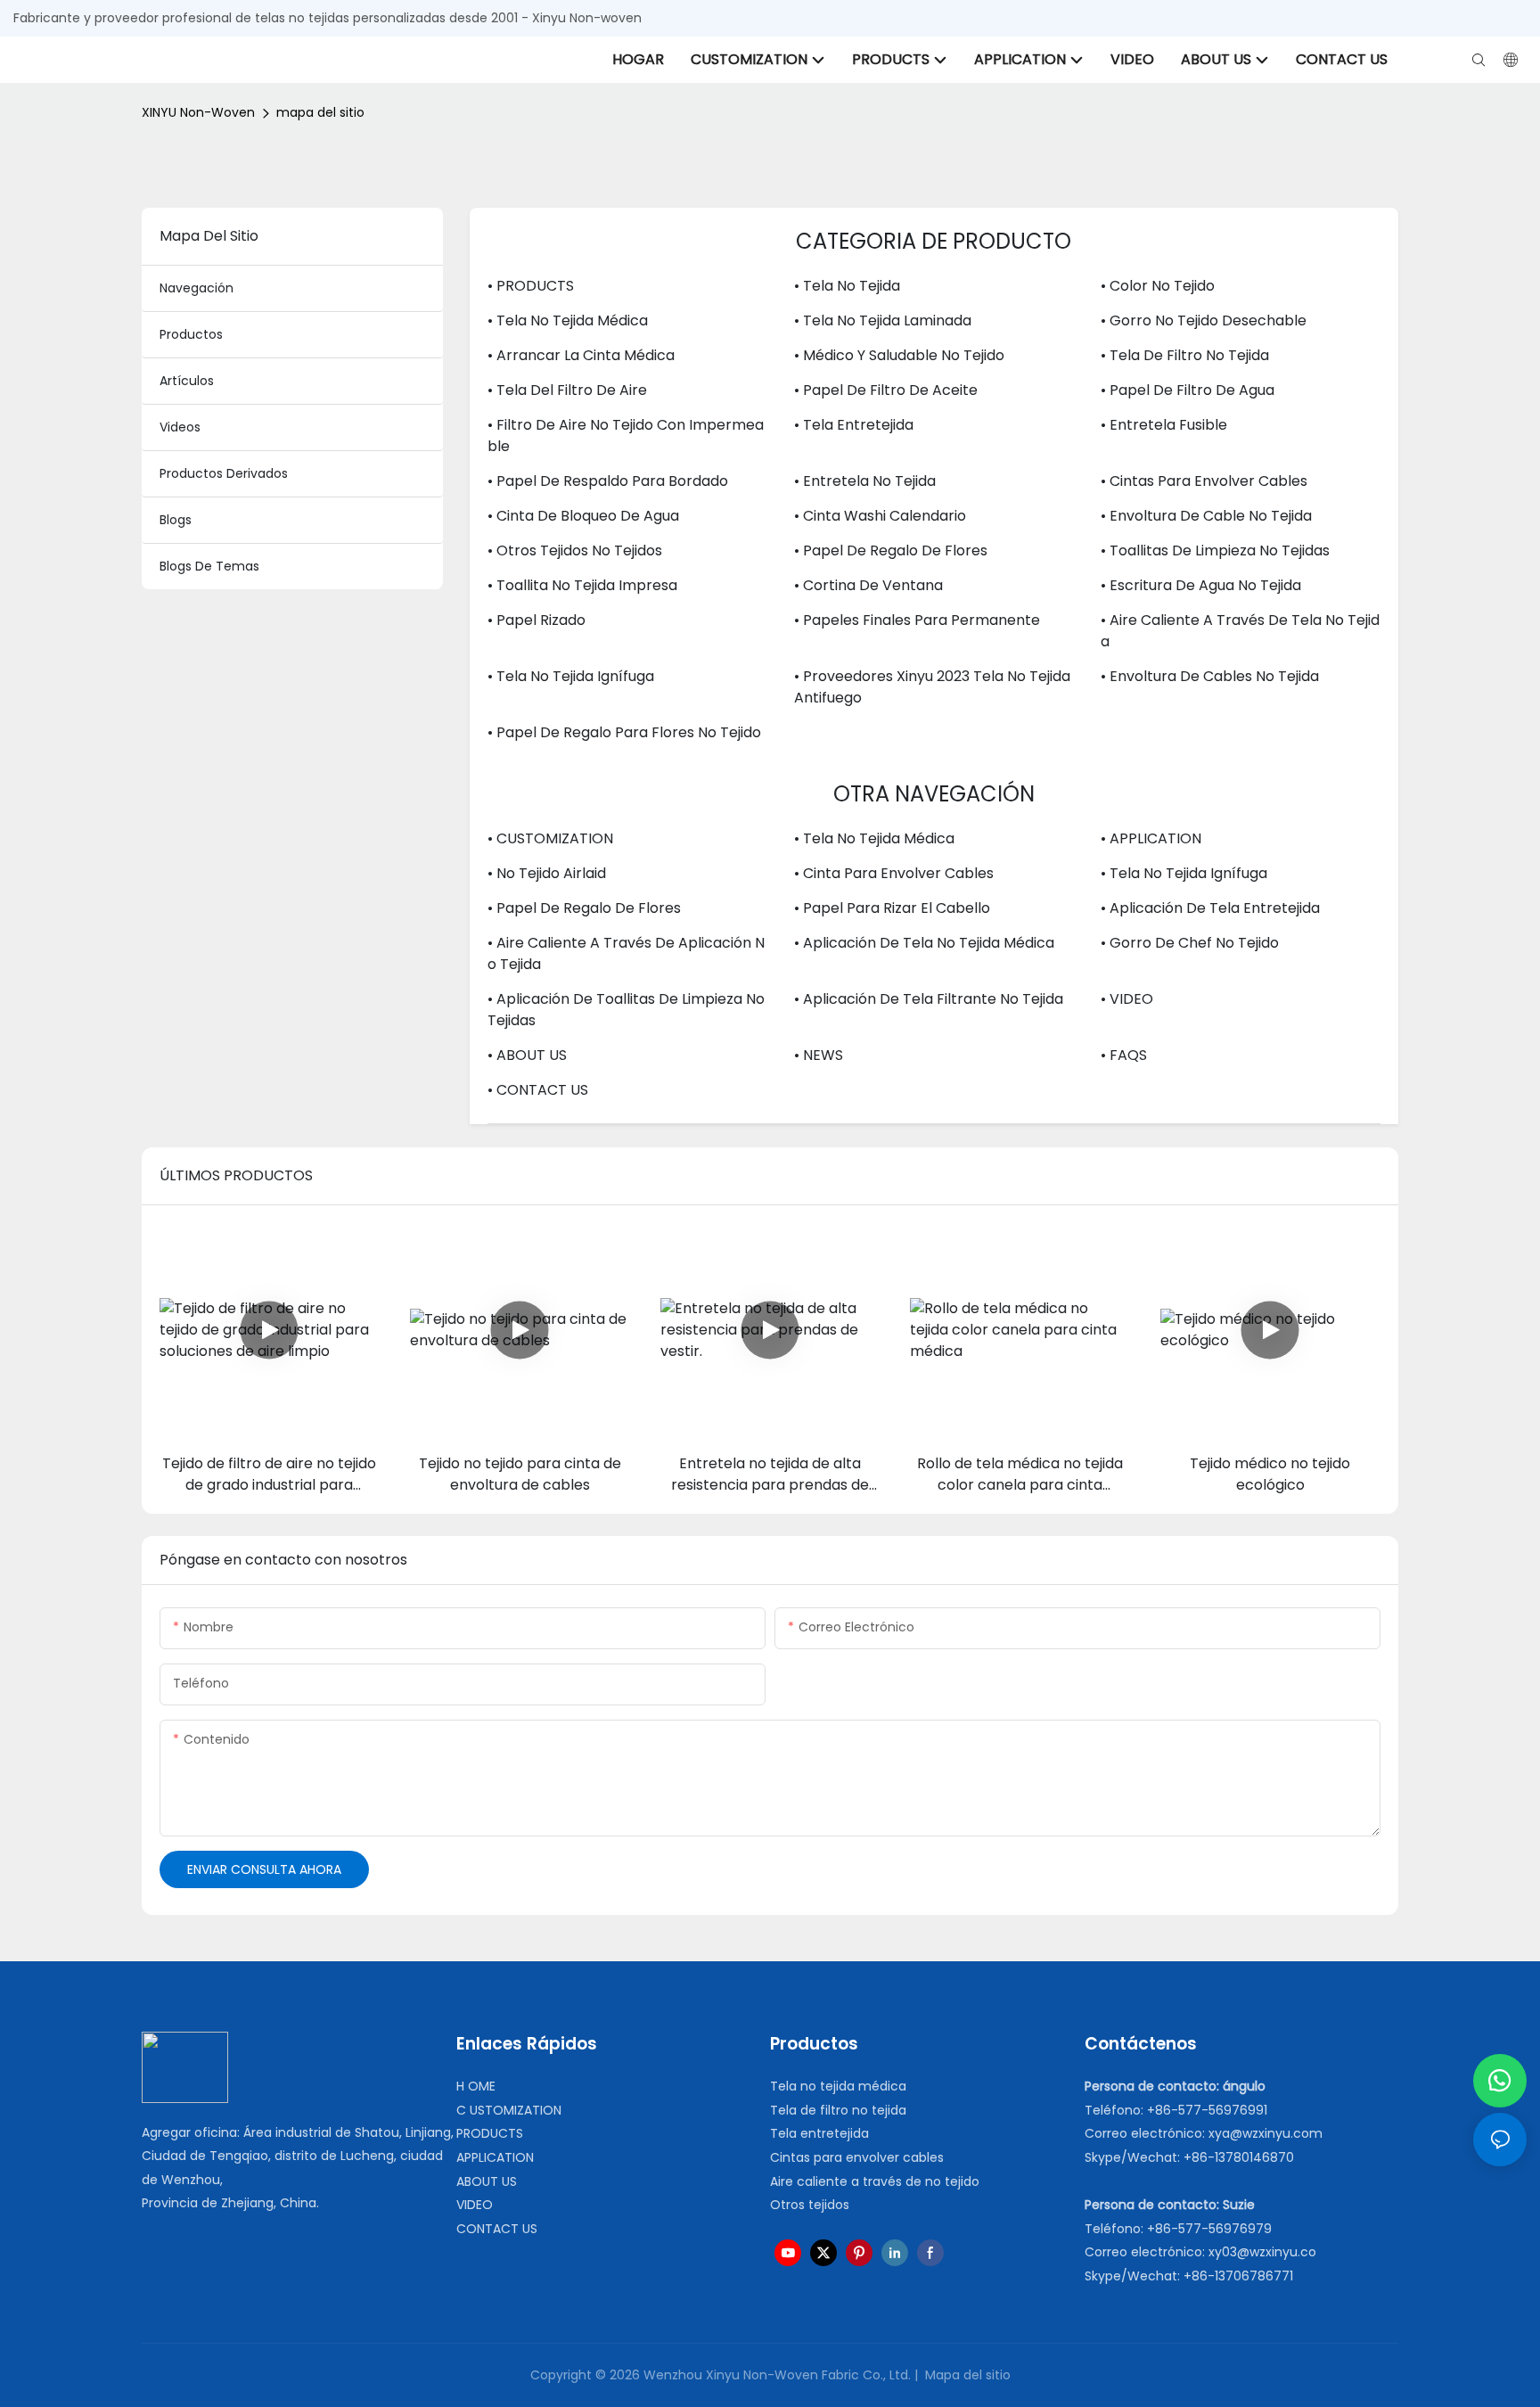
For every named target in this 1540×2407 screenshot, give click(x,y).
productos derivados (224, 473)
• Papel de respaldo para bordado (608, 481)
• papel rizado (537, 620)
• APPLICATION (1151, 838)
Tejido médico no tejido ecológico (1270, 1474)
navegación (197, 288)
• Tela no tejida (847, 286)
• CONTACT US (538, 1090)
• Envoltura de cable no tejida (1206, 516)
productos (191, 334)
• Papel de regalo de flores (891, 550)
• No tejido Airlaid (547, 873)
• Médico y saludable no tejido (899, 355)
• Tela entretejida (854, 425)
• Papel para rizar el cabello (892, 908)
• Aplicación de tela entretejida (1210, 908)
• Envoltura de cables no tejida (1210, 676)
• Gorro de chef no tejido (1190, 943)
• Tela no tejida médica (568, 320)
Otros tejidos (810, 2205)
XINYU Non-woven (198, 112)
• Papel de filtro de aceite (886, 390)
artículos (187, 381)
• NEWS (819, 1055)
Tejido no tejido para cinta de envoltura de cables (520, 1474)
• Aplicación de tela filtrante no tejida (929, 999)
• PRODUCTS (531, 286)
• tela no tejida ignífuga (571, 676)
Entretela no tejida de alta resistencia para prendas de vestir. (770, 1475)
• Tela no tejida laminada (883, 320)
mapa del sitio (320, 112)
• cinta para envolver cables (894, 873)
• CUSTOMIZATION (550, 838)
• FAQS (1124, 1055)
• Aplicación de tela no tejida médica (924, 943)
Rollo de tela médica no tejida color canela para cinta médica (1020, 1475)
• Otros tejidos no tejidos (575, 550)
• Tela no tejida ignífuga (1184, 873)
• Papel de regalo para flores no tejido (624, 732)
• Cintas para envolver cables (1204, 481)
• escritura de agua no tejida (1201, 585)
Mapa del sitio (966, 2375)
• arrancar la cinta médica (581, 355)
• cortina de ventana (868, 585)
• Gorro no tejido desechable (1204, 320)
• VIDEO (1127, 999)
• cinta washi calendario (880, 516)
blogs (176, 520)
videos (180, 427)
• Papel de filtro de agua (1188, 390)
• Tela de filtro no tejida (1185, 355)
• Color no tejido (1158, 286)
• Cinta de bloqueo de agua (583, 516)
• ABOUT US (527, 1055)
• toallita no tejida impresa (582, 585)
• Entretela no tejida (865, 481)
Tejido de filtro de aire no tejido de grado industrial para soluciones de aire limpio (269, 1475)
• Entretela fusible (1164, 425)
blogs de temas (209, 566)
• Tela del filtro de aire (567, 390)
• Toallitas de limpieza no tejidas (1215, 550)
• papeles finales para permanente (917, 620)
